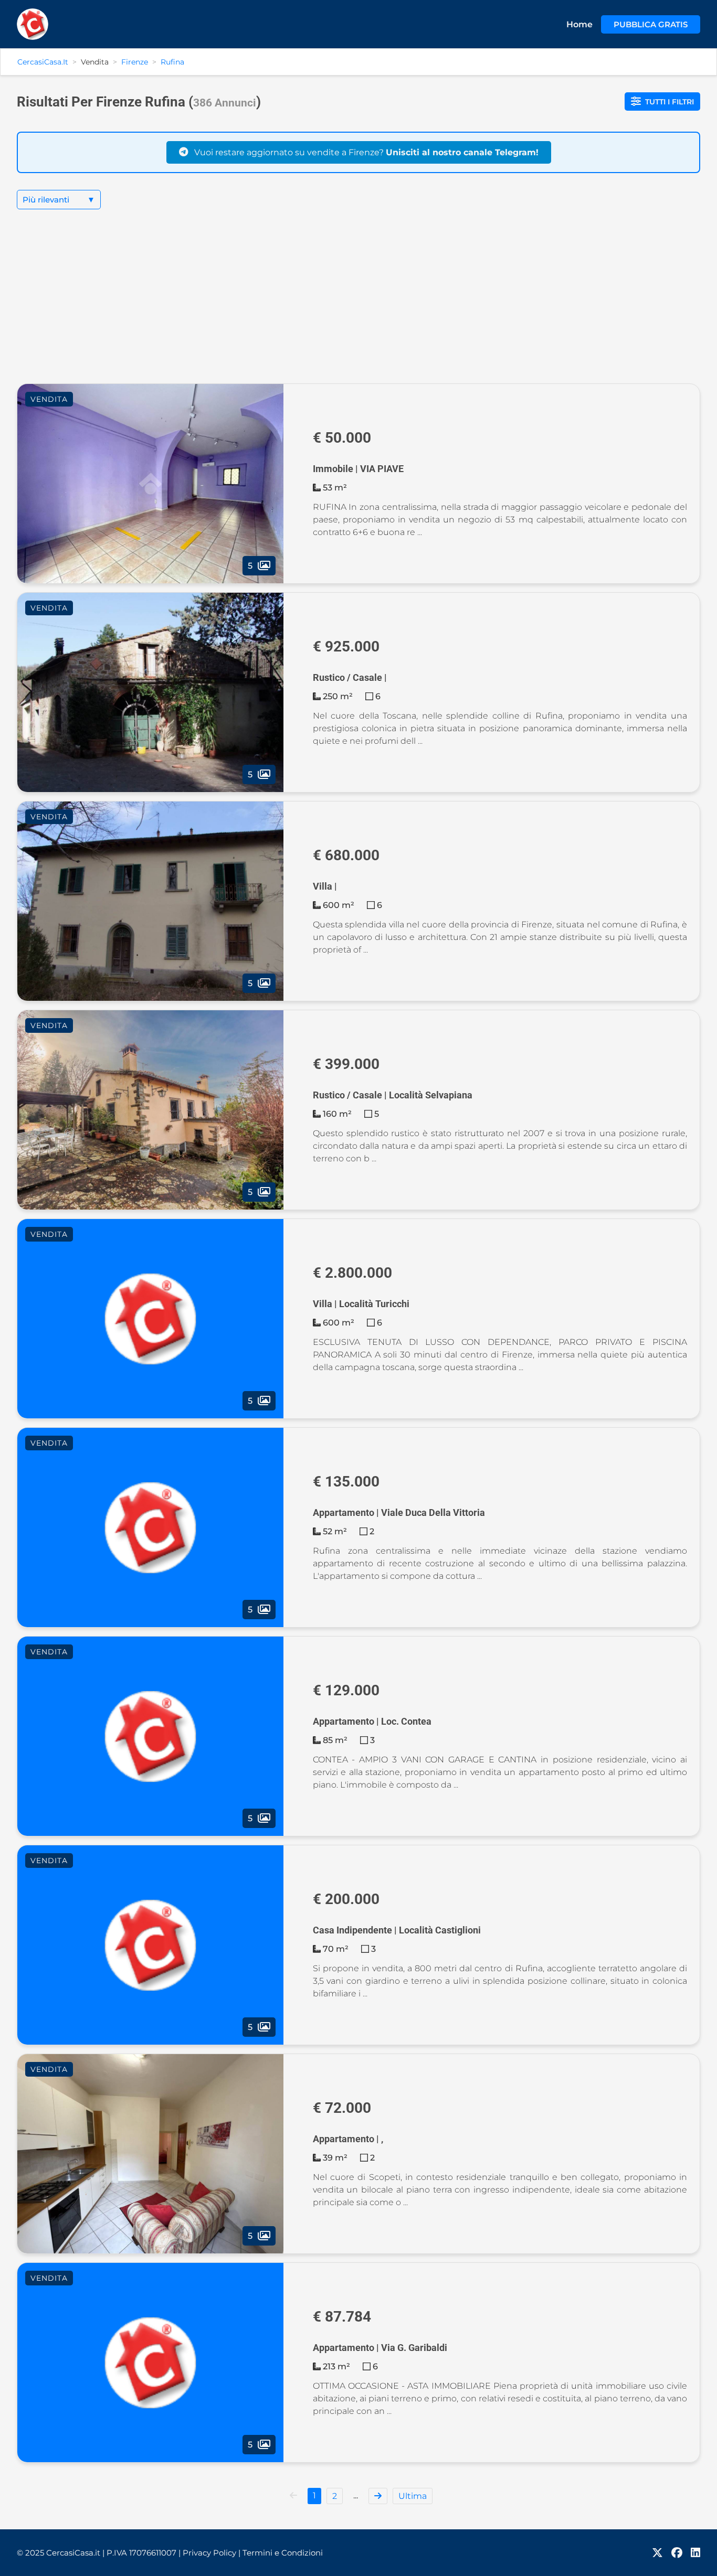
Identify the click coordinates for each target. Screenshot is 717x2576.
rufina (172, 62)
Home (579, 24)
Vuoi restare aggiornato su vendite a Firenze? (365, 152)
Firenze (135, 62)
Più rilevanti (59, 200)
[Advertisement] (358, 305)
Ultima (413, 2496)
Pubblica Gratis (651, 24)
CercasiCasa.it (43, 62)
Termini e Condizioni (283, 2553)
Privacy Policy (212, 2553)
